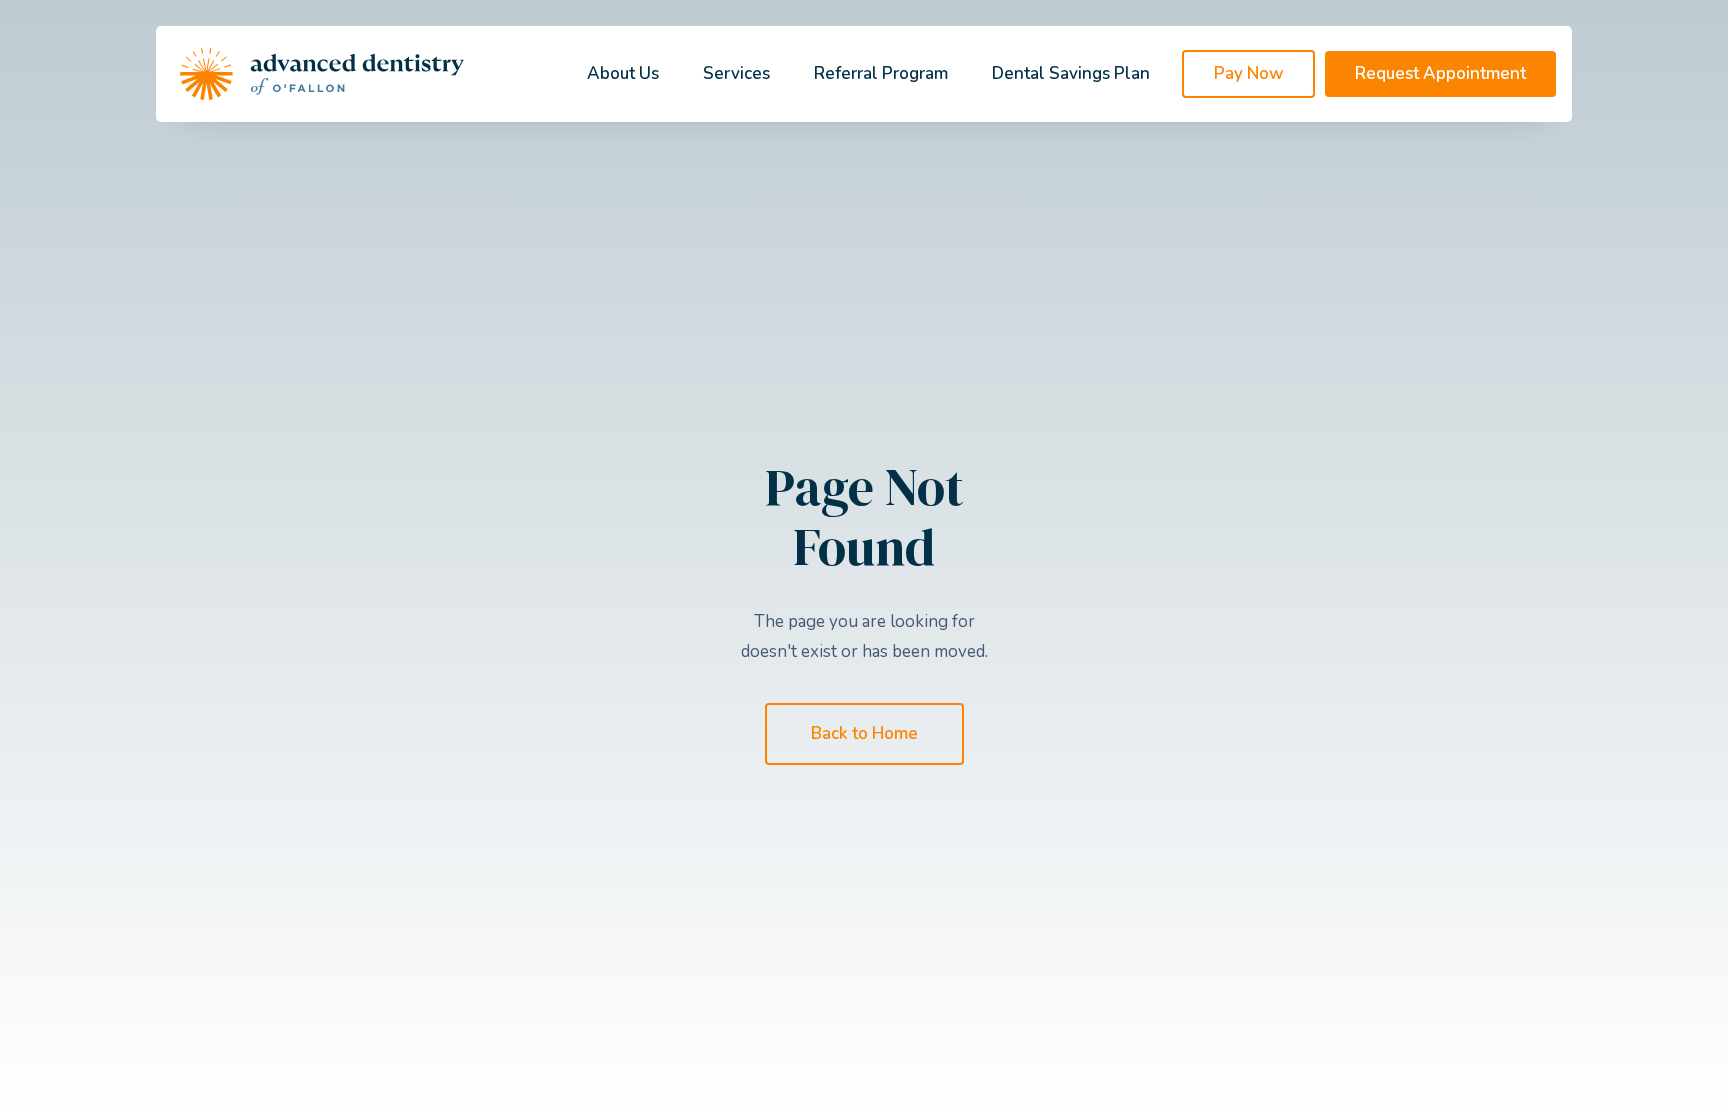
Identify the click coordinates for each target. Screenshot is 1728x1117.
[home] (322, 74)
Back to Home (864, 733)
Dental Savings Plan (1071, 73)
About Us (623, 73)
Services (736, 73)
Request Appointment (1440, 73)
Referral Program (881, 73)
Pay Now (1248, 73)
